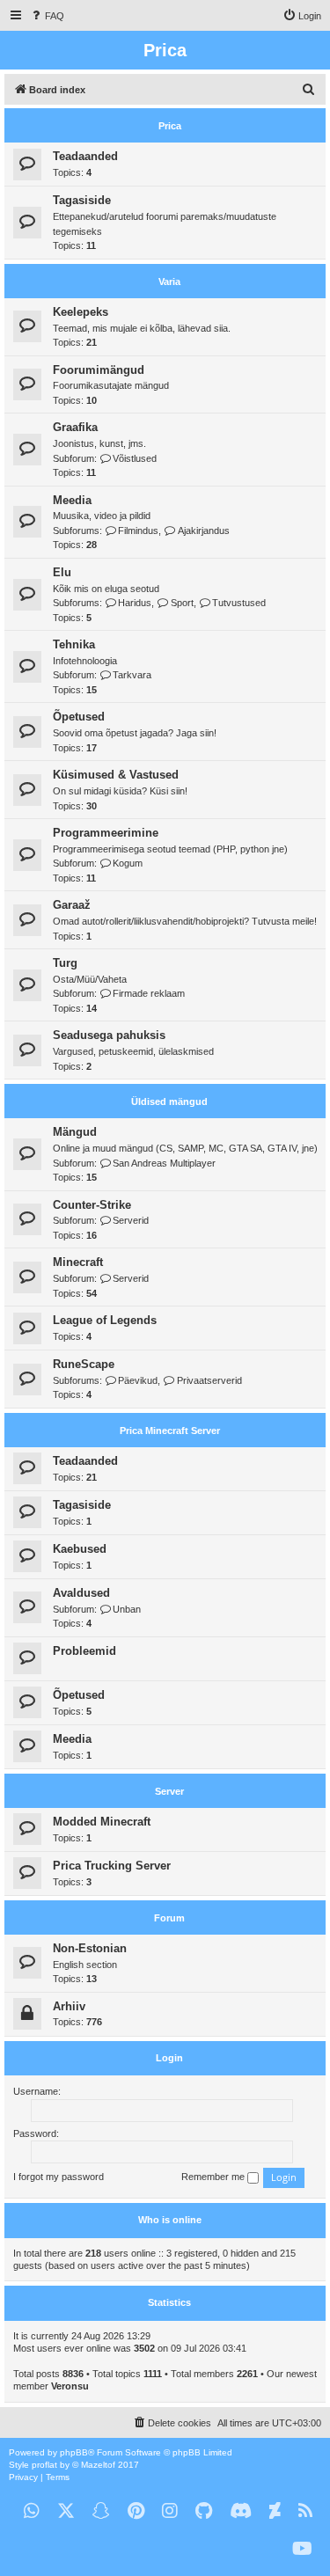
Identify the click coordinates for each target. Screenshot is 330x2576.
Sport (182, 603)
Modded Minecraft (102, 1822)
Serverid (131, 1220)
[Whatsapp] (32, 2511)
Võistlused (135, 458)
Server (169, 1791)
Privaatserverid (209, 1380)
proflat (44, 2465)
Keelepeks (81, 312)
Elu (62, 572)
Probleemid (84, 1651)
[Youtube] (302, 2549)
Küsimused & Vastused (116, 775)
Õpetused (79, 717)
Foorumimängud (99, 370)
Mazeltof (98, 2465)
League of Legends (105, 1320)
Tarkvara (132, 675)
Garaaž (72, 905)
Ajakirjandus (203, 531)
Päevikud (138, 1380)
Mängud (75, 1132)
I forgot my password (59, 2177)
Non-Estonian (90, 1948)
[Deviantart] (275, 2511)
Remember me (214, 2177)
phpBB (74, 2452)
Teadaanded (85, 156)
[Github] (204, 2511)
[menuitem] (47, 16)
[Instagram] (170, 2511)
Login (169, 2058)
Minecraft (78, 1262)
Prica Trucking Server (112, 1866)
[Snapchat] (101, 2511)
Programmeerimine (106, 833)
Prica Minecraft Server (170, 1431)
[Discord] (241, 2511)
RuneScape (84, 1364)
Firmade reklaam (149, 993)
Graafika (75, 427)
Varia (169, 282)
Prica (170, 126)
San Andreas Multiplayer (164, 1163)
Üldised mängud (169, 1101)
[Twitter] (66, 2511)
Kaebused (80, 1549)
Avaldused (81, 1593)
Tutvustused (239, 603)
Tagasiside (82, 200)
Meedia (72, 500)
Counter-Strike (92, 1205)
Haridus (135, 603)
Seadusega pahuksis (109, 1035)
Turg (65, 963)
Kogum (128, 863)
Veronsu (70, 2386)
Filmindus (138, 531)
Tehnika (74, 644)
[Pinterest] (136, 2511)
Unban (127, 1609)
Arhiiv (69, 2006)
